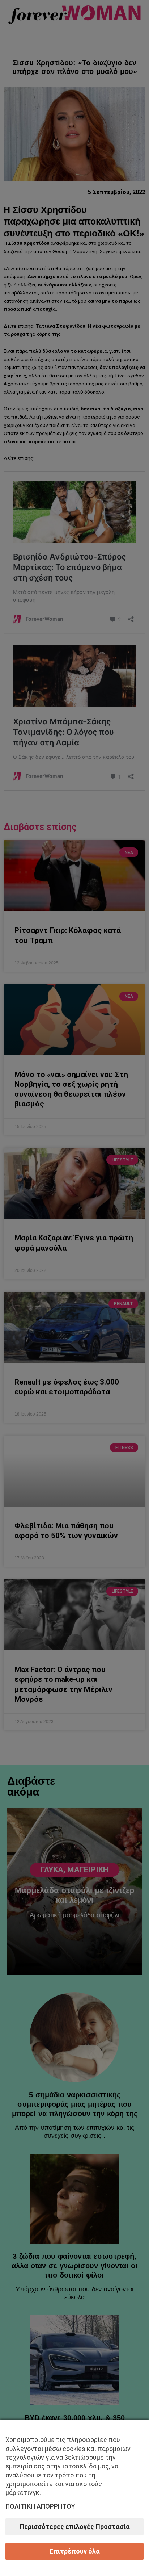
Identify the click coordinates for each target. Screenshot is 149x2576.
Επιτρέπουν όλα (75, 2551)
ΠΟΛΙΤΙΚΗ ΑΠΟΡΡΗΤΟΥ (40, 2506)
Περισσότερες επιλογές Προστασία (75, 2527)
